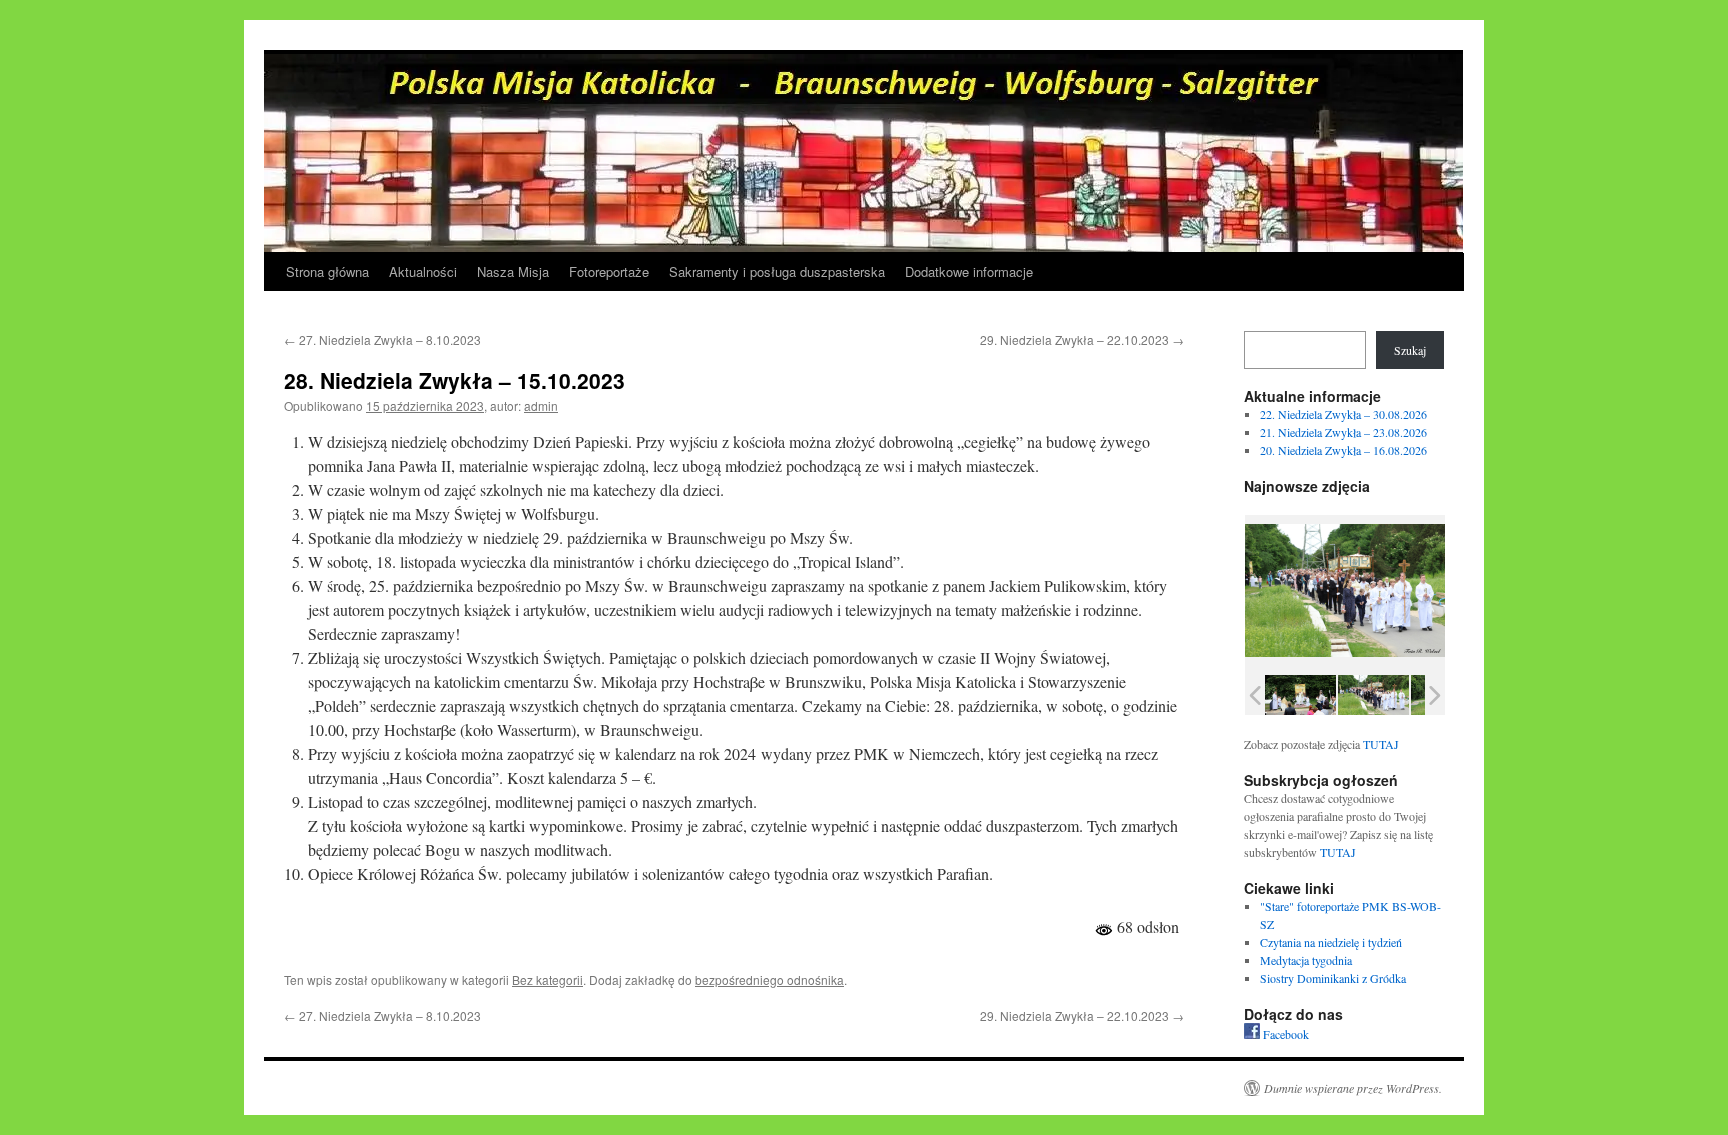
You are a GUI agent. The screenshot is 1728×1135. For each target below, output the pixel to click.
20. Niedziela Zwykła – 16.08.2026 (1343, 450)
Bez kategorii (547, 979)
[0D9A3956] (1300, 694)
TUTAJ (1381, 744)
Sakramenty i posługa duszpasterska (777, 271)
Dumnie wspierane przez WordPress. (1353, 1088)
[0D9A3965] (1373, 694)
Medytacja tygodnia (1306, 960)
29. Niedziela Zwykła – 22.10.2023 (1082, 339)
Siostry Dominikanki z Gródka (1333, 978)
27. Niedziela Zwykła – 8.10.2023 (382, 339)
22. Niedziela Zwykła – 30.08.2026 (1343, 414)
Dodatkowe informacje (969, 271)
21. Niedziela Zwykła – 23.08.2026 (1343, 432)
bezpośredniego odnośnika (769, 979)
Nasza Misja (513, 271)
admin (541, 405)
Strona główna (327, 271)
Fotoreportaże (609, 271)
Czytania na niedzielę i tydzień (1331, 942)
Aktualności (423, 271)
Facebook (1284, 1034)
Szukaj (1410, 350)
